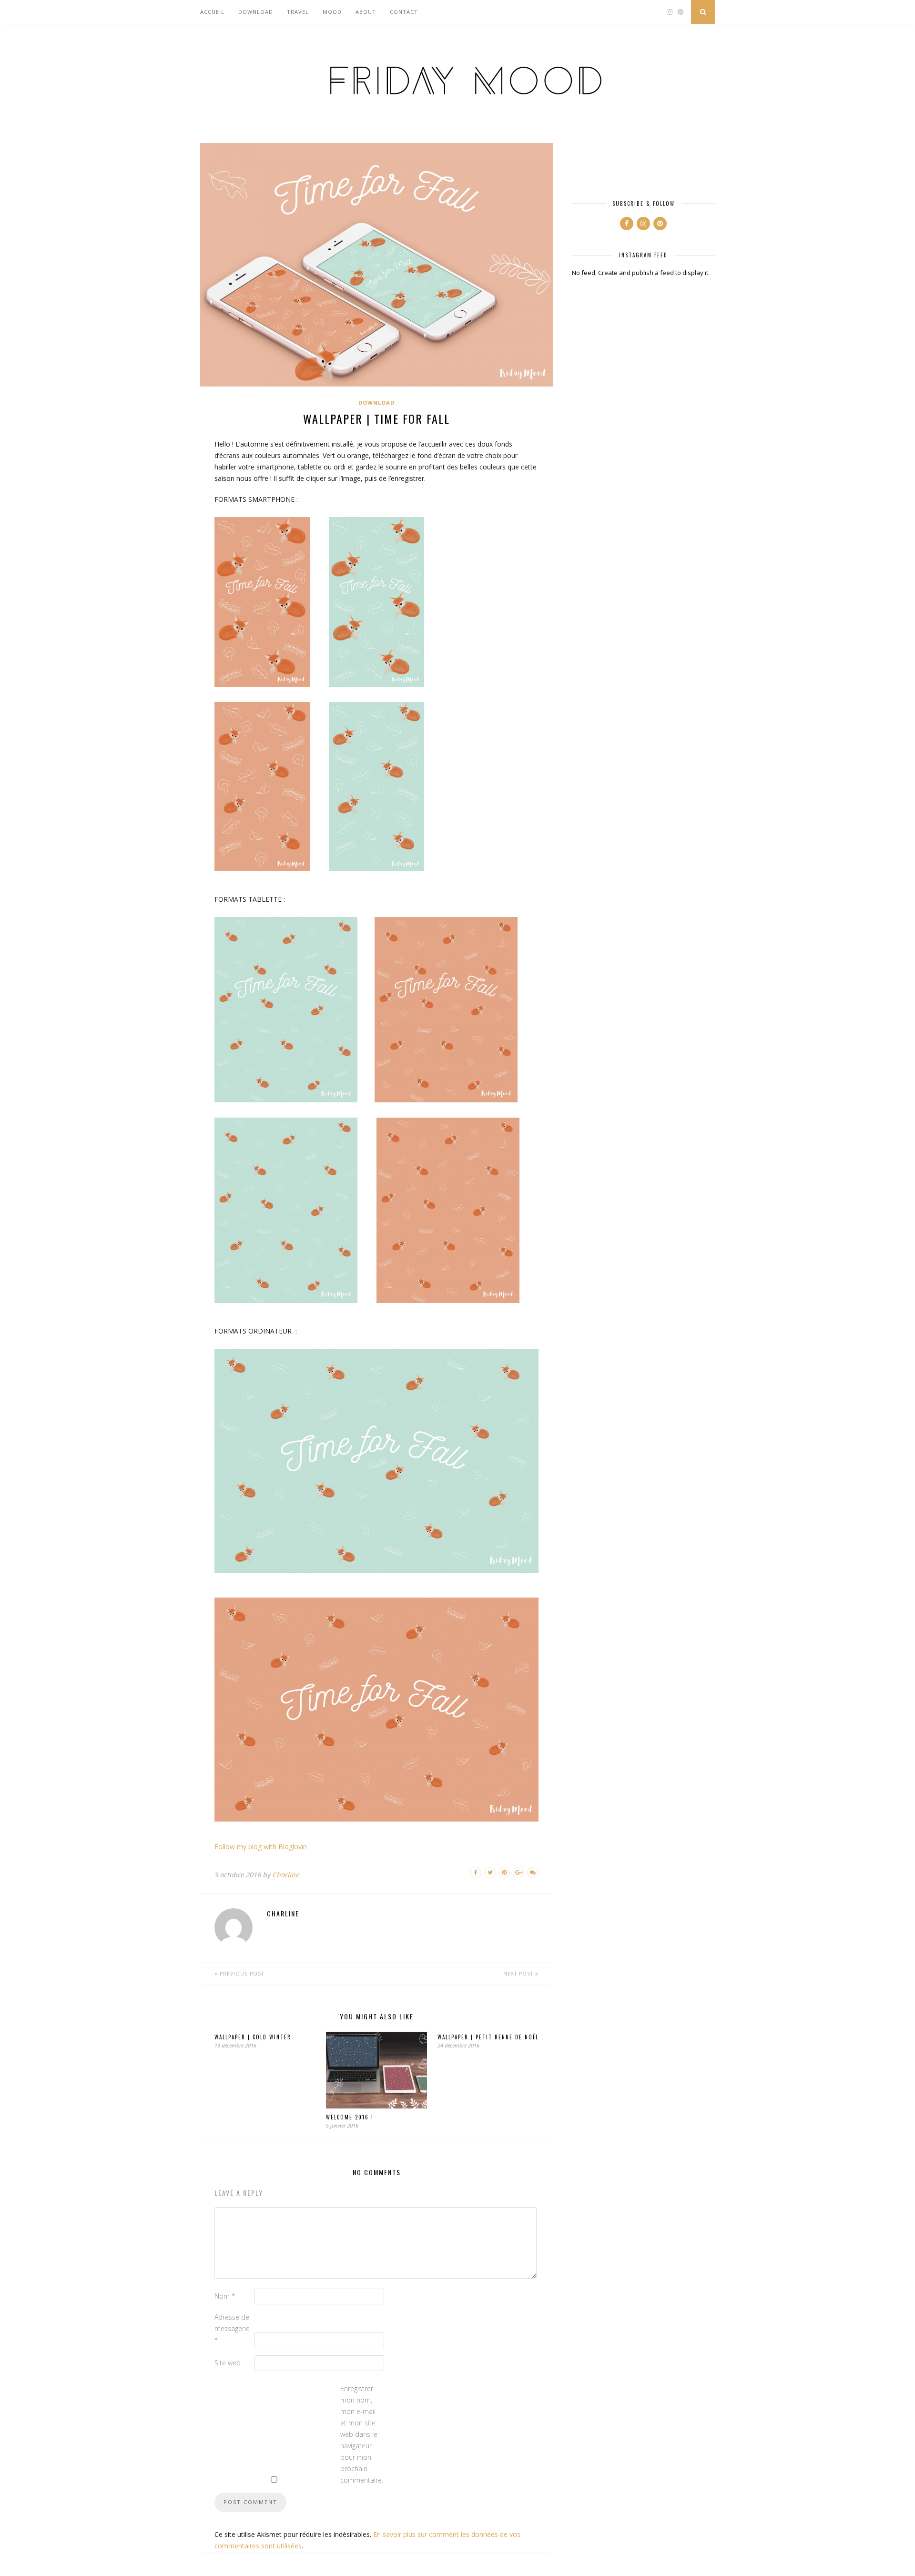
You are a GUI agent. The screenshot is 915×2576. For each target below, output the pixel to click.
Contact (404, 12)
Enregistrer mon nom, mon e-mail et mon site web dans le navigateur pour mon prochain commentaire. (359, 2434)
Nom (225, 2296)
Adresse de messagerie (232, 2328)
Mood (332, 12)
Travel (298, 12)
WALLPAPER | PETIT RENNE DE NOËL (488, 2037)
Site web (228, 2363)
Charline (286, 1874)
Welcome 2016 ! (350, 2117)
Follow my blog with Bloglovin (261, 1847)
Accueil (212, 12)
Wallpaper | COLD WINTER (253, 2037)
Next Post (519, 1974)
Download (256, 12)
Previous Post (241, 1974)
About (366, 12)
